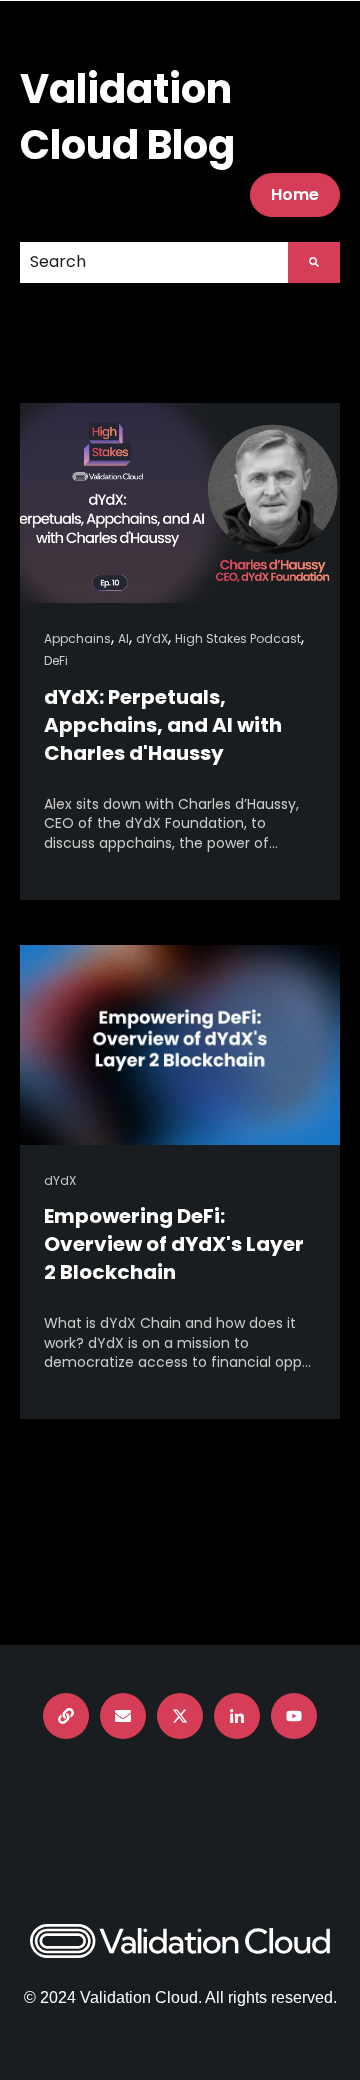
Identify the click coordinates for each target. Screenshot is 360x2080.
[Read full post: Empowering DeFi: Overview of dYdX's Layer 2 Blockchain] (180, 1045)
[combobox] (154, 262)
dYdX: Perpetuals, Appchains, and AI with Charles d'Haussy (163, 725)
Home (295, 194)
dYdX (152, 638)
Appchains (77, 638)
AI (123, 638)
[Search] (314, 262)
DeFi (56, 660)
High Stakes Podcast (238, 638)
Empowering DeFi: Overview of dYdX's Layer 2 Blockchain (174, 1244)
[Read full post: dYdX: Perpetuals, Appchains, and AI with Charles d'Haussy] (180, 503)
